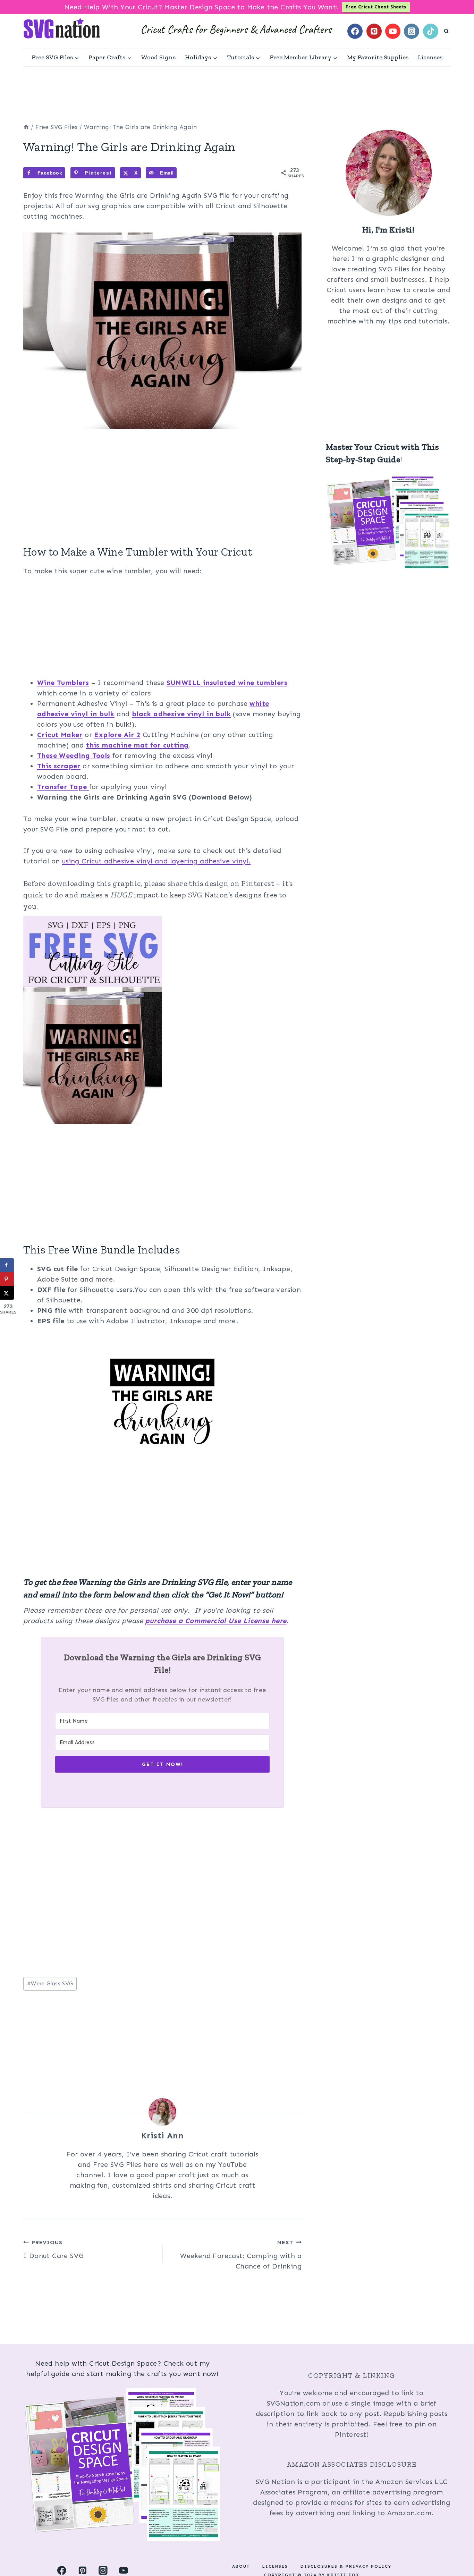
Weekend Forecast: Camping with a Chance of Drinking (241, 2255)
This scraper (59, 766)
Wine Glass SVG (50, 1983)
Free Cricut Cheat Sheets (376, 7)
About (241, 2566)
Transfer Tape (63, 787)
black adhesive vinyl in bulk (181, 714)
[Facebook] (355, 31)
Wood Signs (158, 57)
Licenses (430, 57)
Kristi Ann (162, 2135)
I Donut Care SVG (53, 2249)
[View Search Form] (446, 31)
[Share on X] (7, 1293)
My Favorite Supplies (378, 57)
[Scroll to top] (457, 2548)
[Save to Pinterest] (7, 1279)
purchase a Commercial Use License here (216, 1621)
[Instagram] (412, 31)
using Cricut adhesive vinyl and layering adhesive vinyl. (156, 861)
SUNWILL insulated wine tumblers (227, 683)
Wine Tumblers (63, 683)
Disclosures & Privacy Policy (346, 2566)
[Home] (26, 127)
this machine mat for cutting (137, 745)
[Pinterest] (374, 31)
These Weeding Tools (74, 755)
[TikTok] (431, 31)
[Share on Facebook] (7, 1265)
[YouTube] (393, 31)
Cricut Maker (60, 735)
